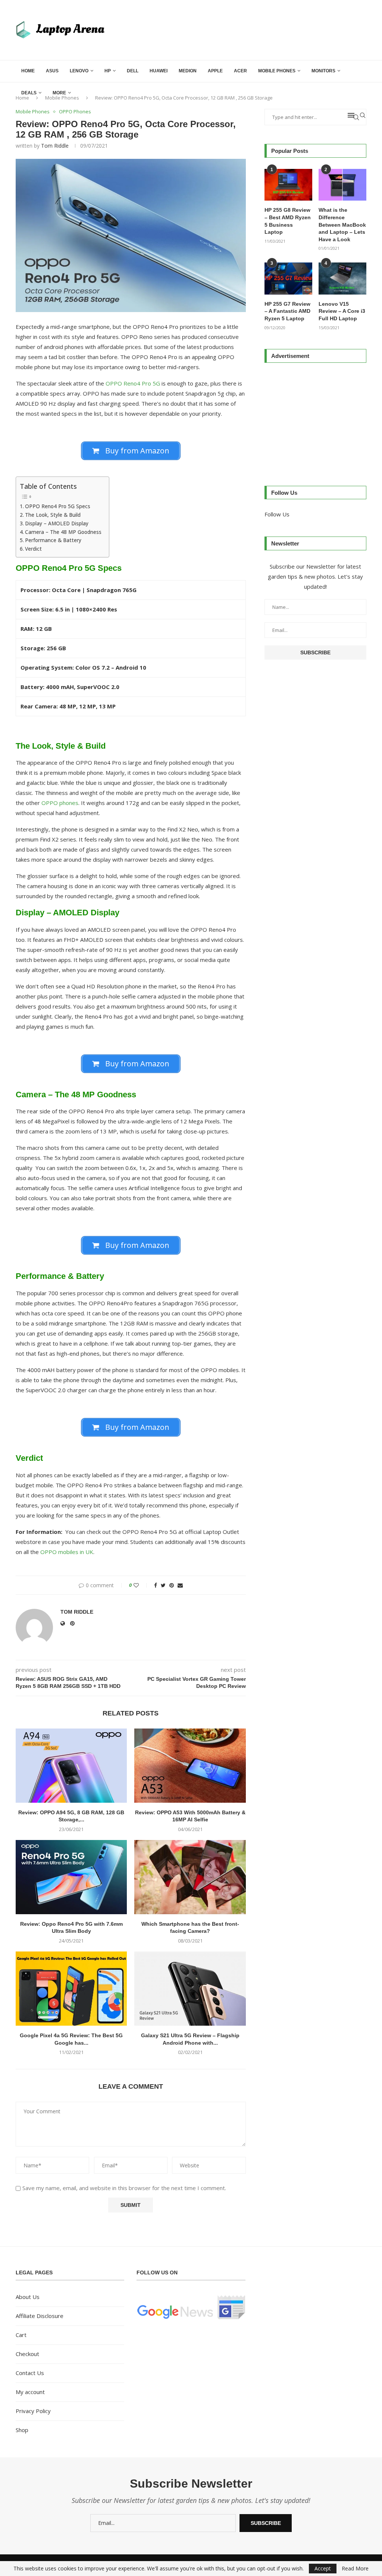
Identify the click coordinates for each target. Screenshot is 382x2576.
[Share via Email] (180, 1585)
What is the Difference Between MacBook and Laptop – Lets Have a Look (342, 224)
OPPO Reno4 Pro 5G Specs (58, 506)
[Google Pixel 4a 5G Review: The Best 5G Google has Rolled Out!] (71, 1989)
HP (108, 71)
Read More (355, 2569)
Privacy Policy (33, 2411)
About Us (28, 2297)
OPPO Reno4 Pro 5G (132, 383)
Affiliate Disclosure (40, 2316)
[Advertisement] (315, 421)
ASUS (52, 71)
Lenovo (79, 71)
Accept (323, 2568)
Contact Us (30, 2373)
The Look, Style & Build (53, 515)
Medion (188, 71)
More (59, 93)
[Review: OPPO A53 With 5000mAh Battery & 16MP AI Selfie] (190, 1766)
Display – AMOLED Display (57, 523)
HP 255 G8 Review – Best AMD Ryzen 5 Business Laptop (288, 221)
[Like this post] (141, 1585)
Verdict (33, 549)
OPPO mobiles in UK (67, 1552)
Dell (133, 71)
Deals (29, 93)
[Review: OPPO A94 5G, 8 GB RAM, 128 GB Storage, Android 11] (71, 1766)
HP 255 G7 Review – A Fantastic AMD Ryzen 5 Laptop (287, 311)
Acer (240, 71)
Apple (215, 71)
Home (28, 71)
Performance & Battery (53, 540)
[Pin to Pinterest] (172, 1585)
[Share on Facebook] (156, 1585)
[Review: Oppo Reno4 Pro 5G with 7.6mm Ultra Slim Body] (71, 1877)
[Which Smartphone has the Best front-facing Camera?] (190, 1877)
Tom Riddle (55, 146)
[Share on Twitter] (163, 1585)
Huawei (159, 71)
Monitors (323, 71)
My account (30, 2392)
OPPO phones (60, 803)
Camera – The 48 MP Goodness (63, 532)
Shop (22, 2430)
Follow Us (277, 514)
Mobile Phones (277, 71)
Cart (21, 2335)
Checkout (27, 2354)
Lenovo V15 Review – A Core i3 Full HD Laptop (342, 311)
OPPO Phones (75, 112)
